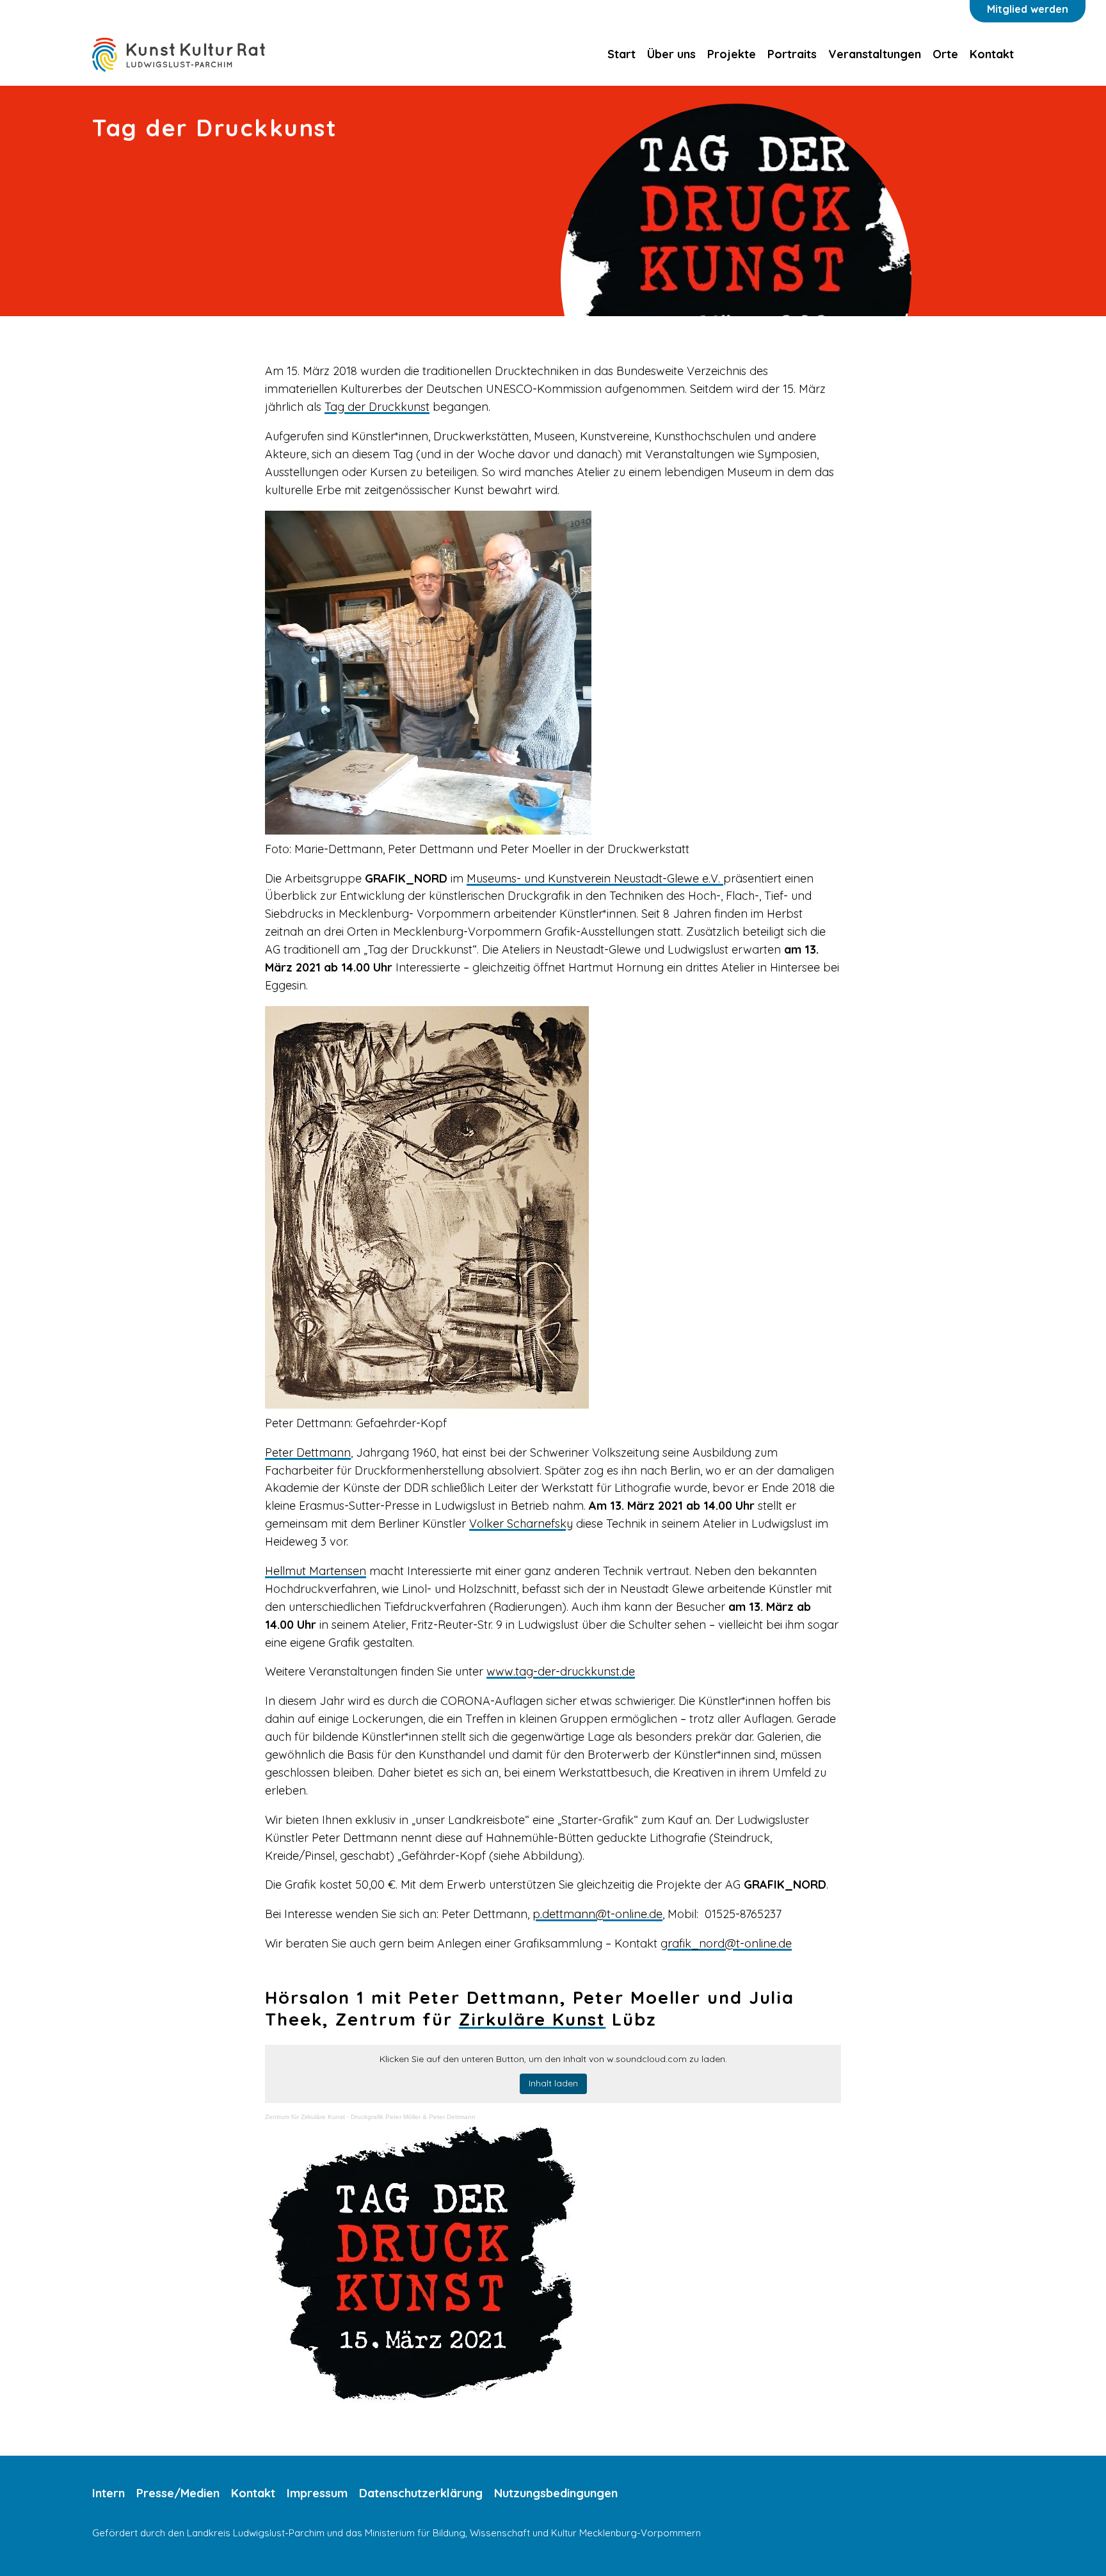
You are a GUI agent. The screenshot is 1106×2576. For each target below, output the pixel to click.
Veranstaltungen (875, 54)
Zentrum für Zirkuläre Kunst (305, 2117)
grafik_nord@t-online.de (726, 1943)
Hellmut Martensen (316, 1571)
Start (621, 54)
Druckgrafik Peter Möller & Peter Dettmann (413, 2117)
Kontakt (992, 54)
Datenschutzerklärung (421, 2493)
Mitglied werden (1028, 9)
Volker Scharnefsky (521, 1524)
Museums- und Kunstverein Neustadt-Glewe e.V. (595, 878)
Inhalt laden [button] (553, 2083)
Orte (945, 54)
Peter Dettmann (308, 1452)
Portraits (792, 54)
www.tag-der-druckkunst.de (561, 1671)
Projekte (732, 54)
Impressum (317, 2493)
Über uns (671, 54)
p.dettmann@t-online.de (597, 1914)
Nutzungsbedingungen (556, 2493)
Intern (108, 2493)
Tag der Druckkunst (377, 407)
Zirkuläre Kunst (532, 2019)
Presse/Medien (178, 2493)
